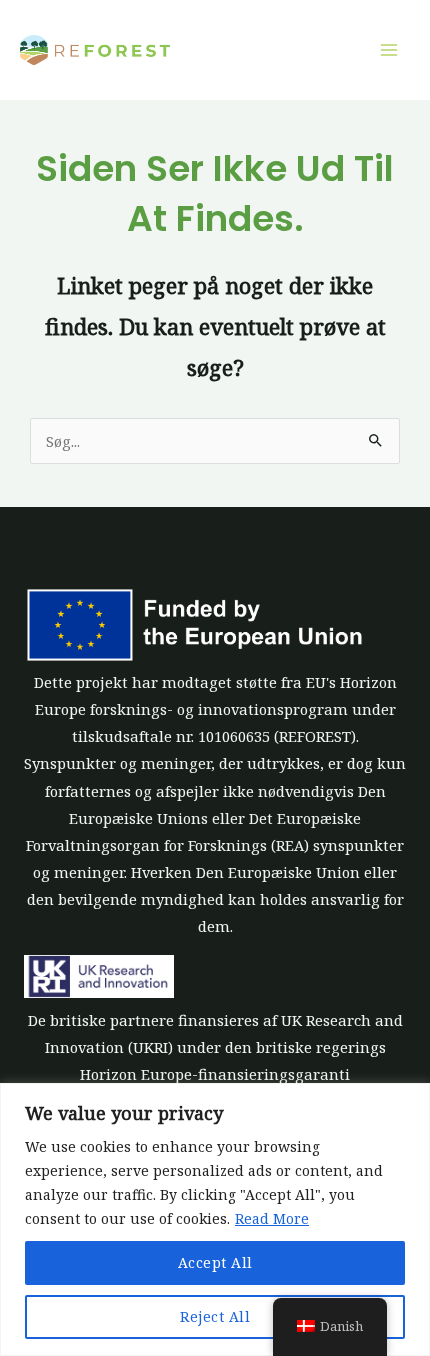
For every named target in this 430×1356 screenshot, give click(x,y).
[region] (215, 1219)
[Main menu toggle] (389, 50)
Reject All (215, 1316)
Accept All (215, 1262)
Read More (272, 1218)
